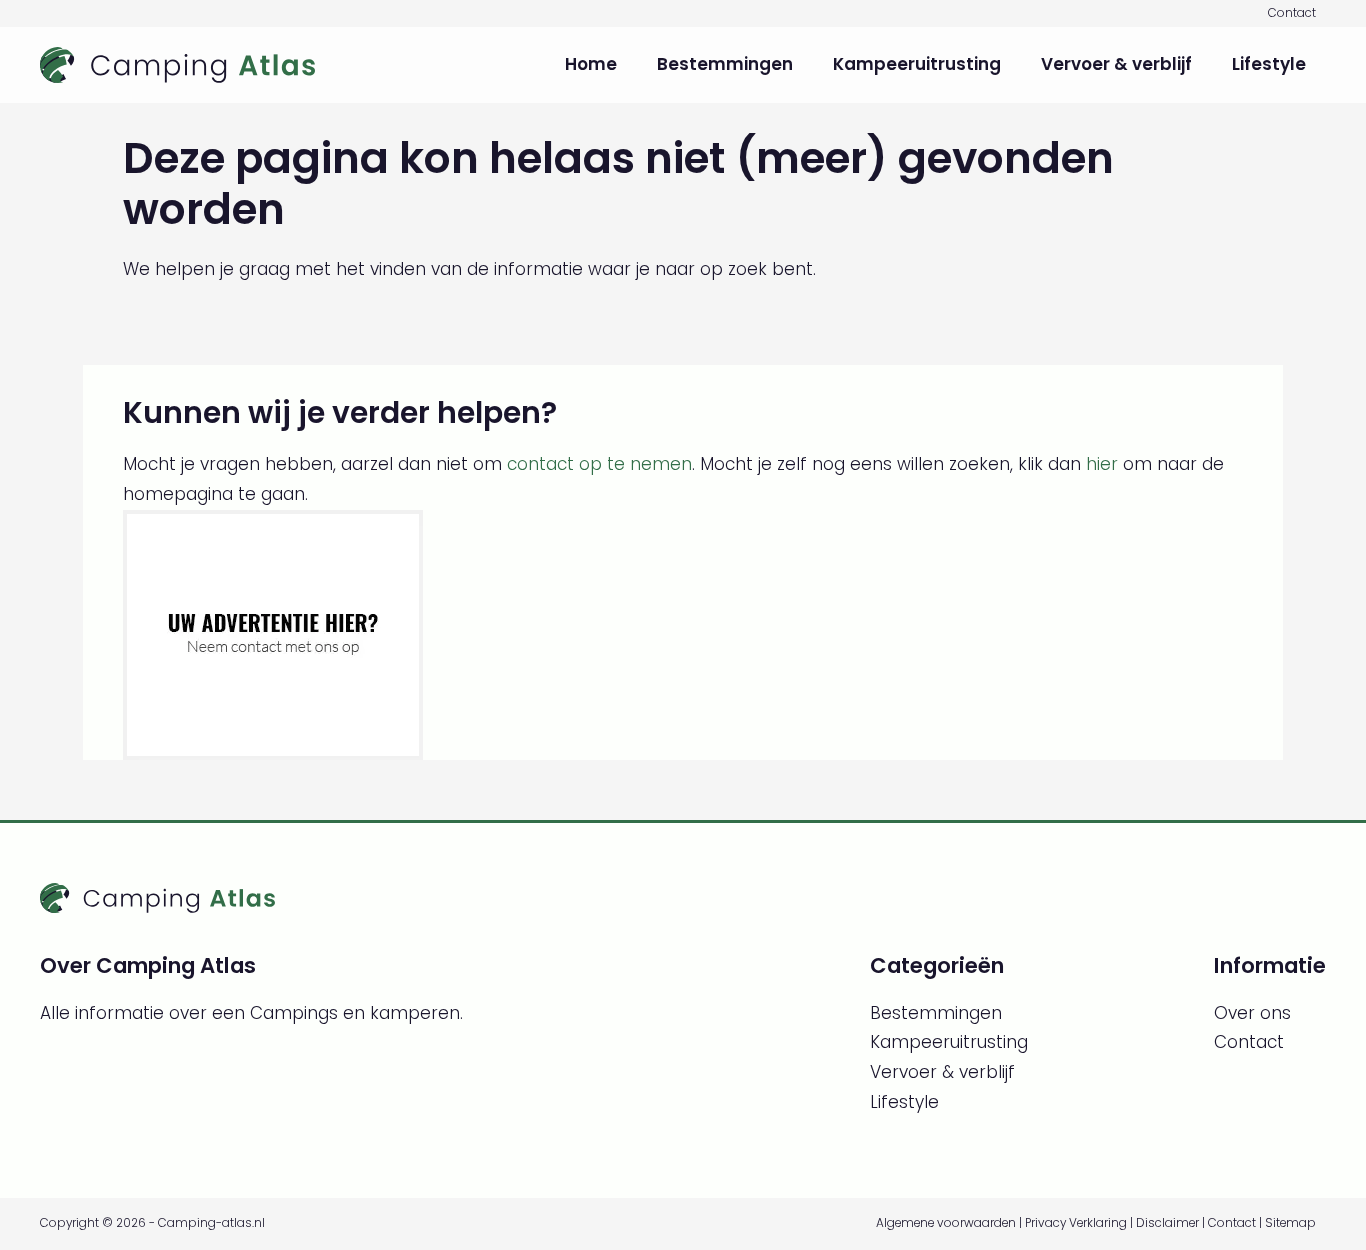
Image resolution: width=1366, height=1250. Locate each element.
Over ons (1252, 1013)
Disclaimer (1167, 1223)
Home (591, 64)
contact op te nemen (599, 464)
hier (1102, 464)
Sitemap (1290, 1223)
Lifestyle (1269, 64)
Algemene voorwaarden (946, 1223)
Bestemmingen (725, 64)
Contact (1292, 13)
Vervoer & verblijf (1116, 64)
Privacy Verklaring (1076, 1223)
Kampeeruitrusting (917, 64)
